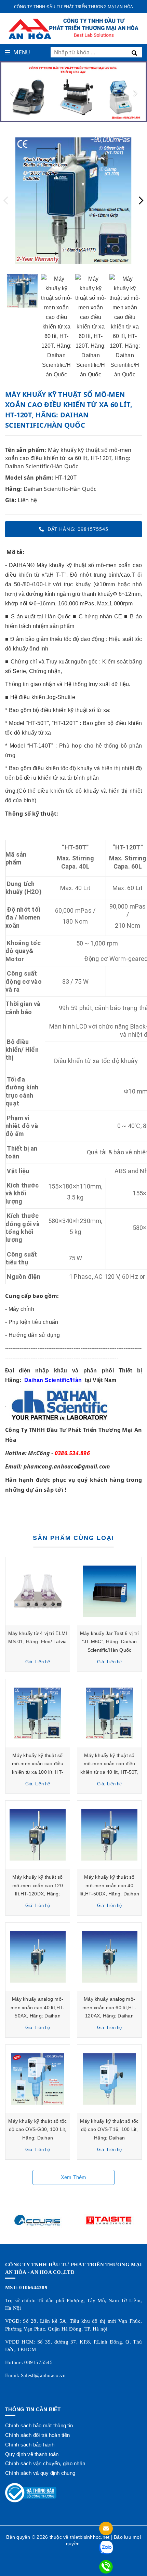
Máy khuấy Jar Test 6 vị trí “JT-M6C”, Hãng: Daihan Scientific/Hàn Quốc (110, 1642)
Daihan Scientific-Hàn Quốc (60, 489)
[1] (136, 52)
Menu (22, 52)
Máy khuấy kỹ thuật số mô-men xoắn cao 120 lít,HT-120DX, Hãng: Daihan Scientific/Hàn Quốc (38, 1894)
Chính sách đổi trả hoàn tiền (37, 2435)
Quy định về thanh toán (32, 2454)
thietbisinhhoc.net (90, 2537)
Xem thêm (74, 2177)
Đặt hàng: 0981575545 (78, 529)
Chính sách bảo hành (30, 2445)
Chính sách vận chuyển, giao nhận (45, 2463)
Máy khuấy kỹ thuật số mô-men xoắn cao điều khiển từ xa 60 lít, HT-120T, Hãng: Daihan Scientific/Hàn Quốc (68, 458)
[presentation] (12, 92)
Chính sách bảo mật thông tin (39, 2425)
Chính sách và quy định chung (40, 2473)
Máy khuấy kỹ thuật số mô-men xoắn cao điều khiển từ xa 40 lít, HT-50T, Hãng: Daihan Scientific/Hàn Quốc (109, 1772)
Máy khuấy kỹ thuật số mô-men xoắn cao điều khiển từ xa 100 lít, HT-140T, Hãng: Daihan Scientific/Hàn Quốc (38, 1772)
